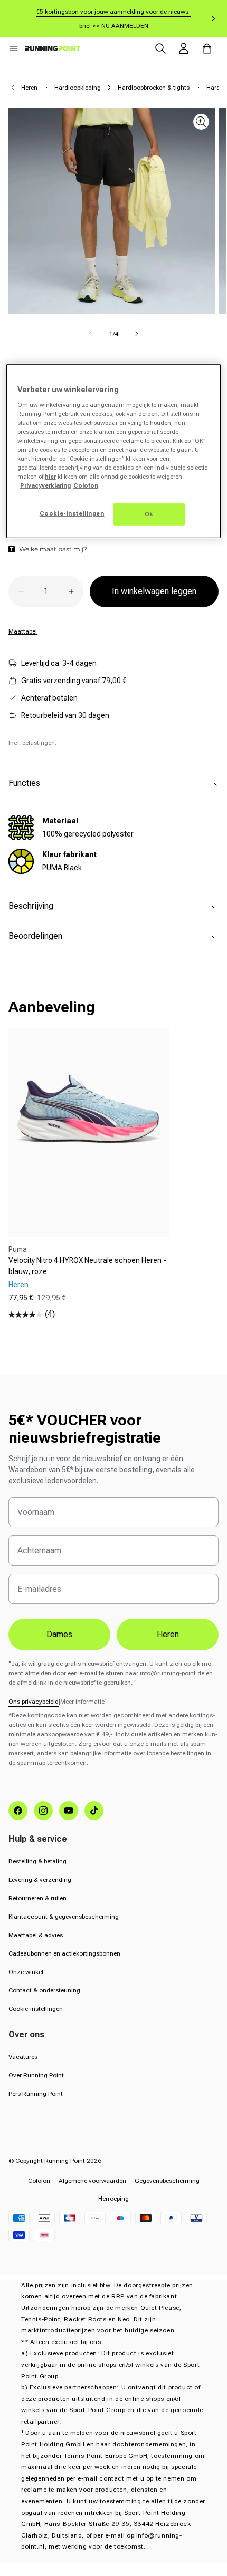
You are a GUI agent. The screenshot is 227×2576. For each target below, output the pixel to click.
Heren (29, 88)
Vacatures (23, 2057)
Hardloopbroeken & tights (154, 88)
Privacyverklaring (45, 485)
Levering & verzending (40, 1880)
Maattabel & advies (36, 1935)
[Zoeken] (160, 48)
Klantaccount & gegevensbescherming (64, 1917)
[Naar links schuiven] (90, 334)
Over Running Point (36, 2075)
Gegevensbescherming (167, 2181)
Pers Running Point (36, 2094)
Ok (149, 514)
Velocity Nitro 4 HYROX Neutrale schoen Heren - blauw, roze (87, 1266)
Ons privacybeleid (34, 1702)
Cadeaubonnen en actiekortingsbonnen (64, 1953)
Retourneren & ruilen (37, 1898)
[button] (14, 48)
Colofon (39, 2181)
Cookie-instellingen (36, 2009)
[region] (114, 451)
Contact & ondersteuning (44, 1990)
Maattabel (23, 631)
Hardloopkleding (78, 88)
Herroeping (113, 2199)
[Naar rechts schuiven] (137, 334)
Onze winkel (26, 1972)
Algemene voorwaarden (92, 2181)
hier (50, 477)
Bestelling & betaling (37, 1861)
